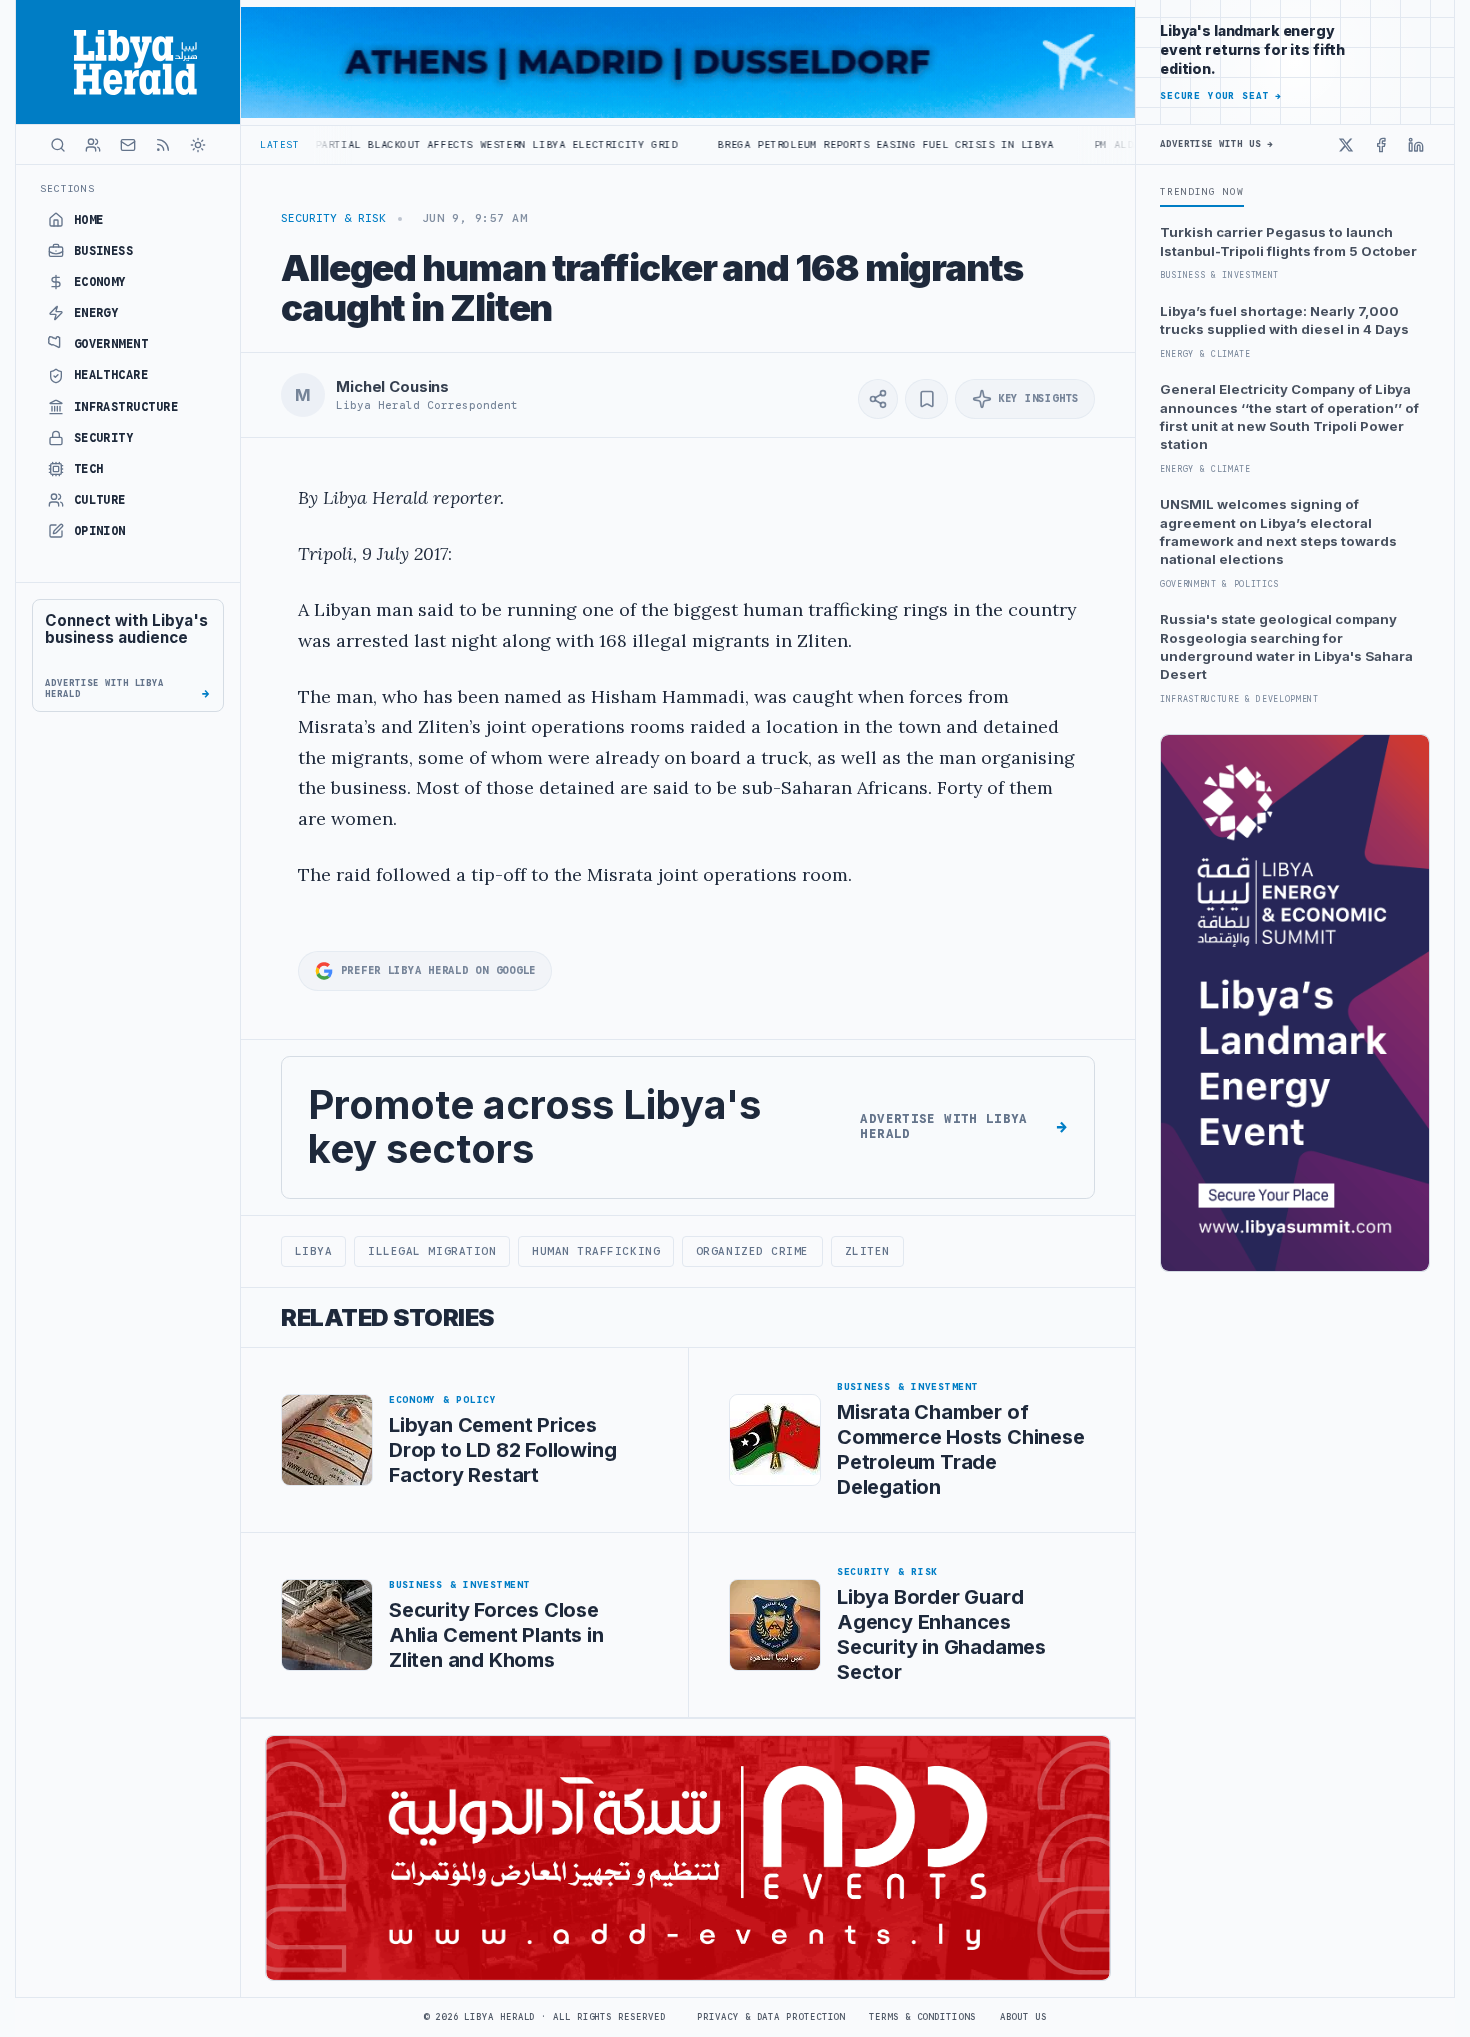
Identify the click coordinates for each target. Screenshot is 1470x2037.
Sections (67, 188)
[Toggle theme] (198, 145)
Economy (100, 282)
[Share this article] (878, 399)
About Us (1023, 2017)
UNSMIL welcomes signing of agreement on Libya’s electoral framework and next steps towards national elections (1278, 531)
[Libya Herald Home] (128, 62)
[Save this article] (926, 399)
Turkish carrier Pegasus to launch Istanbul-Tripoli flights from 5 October (1288, 241)
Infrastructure (126, 407)
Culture (100, 500)
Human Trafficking (596, 1251)
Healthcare (111, 375)
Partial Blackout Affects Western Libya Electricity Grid (400, 144)
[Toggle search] (58, 145)
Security (104, 438)
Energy (96, 313)
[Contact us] (128, 145)
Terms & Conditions (922, 2017)
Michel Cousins (392, 387)
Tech (89, 469)
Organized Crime (752, 1251)
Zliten (867, 1251)
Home (89, 220)
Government (111, 344)
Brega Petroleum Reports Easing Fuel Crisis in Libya (790, 144)
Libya (314, 1251)
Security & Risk (333, 218)
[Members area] (93, 145)
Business (104, 251)
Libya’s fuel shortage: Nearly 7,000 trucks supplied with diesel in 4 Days (1284, 320)
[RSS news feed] (163, 145)
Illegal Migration (432, 1251)
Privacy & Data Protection (771, 2017)
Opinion (100, 531)
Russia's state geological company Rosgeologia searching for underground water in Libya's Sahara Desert (1286, 646)
